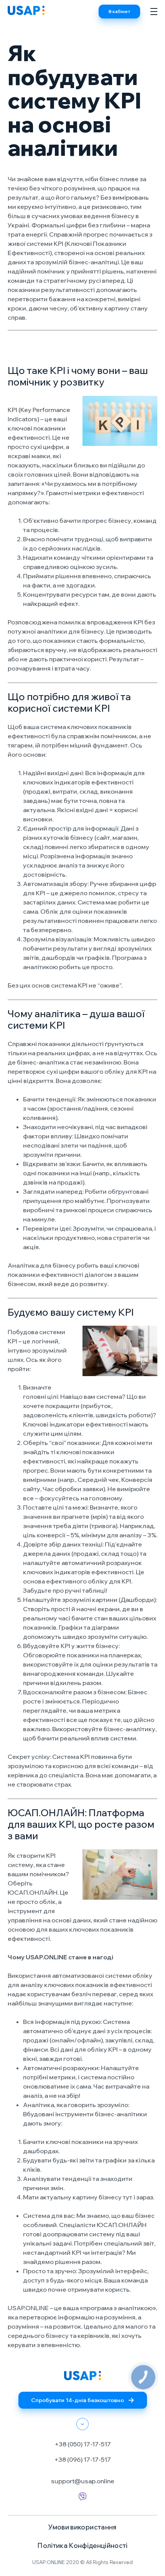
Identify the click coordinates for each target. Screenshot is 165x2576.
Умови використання (82, 2527)
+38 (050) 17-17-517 (83, 2444)
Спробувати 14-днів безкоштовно (78, 2400)
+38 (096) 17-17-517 (82, 2459)
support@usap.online (83, 2481)
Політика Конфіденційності (82, 2545)
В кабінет (119, 11)
